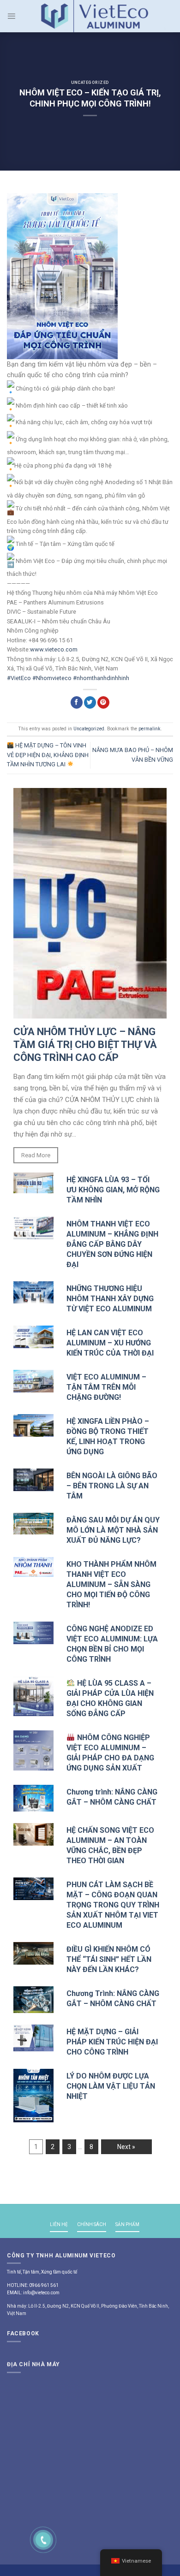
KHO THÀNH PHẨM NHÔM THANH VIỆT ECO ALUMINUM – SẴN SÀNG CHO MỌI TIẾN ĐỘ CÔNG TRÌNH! (111, 1584)
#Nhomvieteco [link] (52, 678)
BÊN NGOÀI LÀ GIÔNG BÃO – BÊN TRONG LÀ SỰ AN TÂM (112, 1486)
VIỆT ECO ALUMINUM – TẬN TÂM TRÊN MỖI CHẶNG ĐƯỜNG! (106, 1387)
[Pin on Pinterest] (103, 702)
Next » (126, 2147)
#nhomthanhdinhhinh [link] (101, 678)
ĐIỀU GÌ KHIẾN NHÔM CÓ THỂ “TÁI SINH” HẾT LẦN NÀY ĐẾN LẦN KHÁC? (109, 1959)
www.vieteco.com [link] (54, 649)
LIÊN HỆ (59, 2224)
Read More (36, 1155)
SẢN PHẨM (127, 2224)
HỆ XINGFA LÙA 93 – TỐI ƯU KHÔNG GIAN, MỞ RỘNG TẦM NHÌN (113, 1190)
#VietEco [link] (19, 678)
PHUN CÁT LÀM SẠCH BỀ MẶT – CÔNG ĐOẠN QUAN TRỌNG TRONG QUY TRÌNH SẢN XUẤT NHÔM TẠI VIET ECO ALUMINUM (113, 1905)
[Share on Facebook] (77, 702)
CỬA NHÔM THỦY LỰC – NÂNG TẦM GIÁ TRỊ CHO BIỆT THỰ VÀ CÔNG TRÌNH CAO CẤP (85, 1045)
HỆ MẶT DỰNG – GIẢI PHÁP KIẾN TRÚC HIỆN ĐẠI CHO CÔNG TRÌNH (112, 2042)
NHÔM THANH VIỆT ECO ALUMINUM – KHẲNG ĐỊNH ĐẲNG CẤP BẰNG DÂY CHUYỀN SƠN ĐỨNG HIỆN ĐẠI (112, 1244)
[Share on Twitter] (90, 702)
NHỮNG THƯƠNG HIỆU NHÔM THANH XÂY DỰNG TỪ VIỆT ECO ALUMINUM (110, 1299)
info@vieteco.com (41, 2293)
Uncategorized (90, 83)
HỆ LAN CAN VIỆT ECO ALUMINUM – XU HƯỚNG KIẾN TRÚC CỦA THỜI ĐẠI (110, 1343)
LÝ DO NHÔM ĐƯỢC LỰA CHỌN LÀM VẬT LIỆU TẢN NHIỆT (111, 2086)
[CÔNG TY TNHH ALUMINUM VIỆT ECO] (94, 16)
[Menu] (11, 16)
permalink (150, 729)
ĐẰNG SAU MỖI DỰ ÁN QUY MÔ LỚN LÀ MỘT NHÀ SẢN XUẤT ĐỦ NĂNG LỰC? (113, 1530)
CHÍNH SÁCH (92, 2224)
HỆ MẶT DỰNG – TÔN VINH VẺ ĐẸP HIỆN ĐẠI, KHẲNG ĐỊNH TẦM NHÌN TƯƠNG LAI (48, 755)
